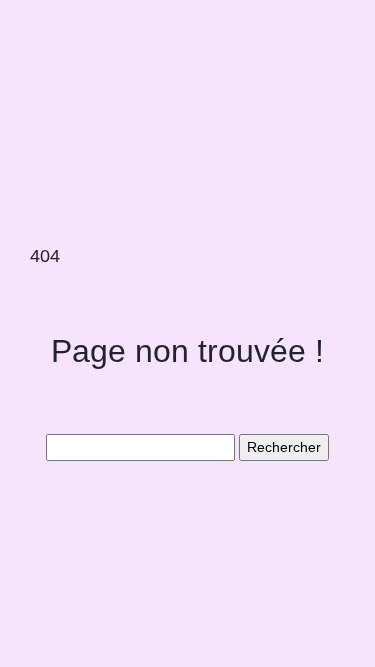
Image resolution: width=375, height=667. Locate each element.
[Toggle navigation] (43, 48)
